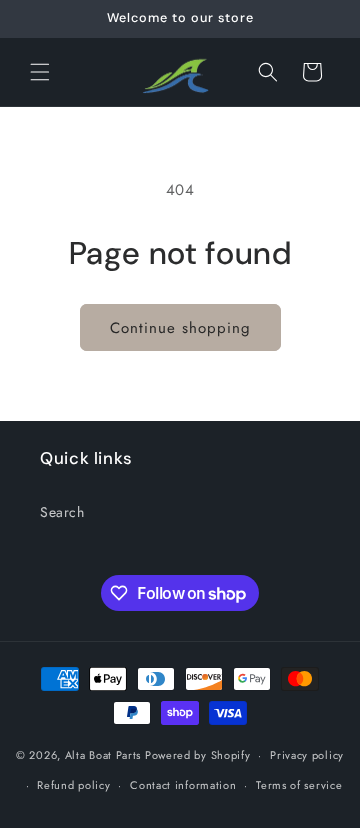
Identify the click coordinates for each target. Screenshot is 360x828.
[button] (40, 72)
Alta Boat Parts (103, 755)
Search (62, 512)
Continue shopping (180, 328)
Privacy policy (307, 755)
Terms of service (299, 785)
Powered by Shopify (198, 755)
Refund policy (73, 785)
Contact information (183, 785)
